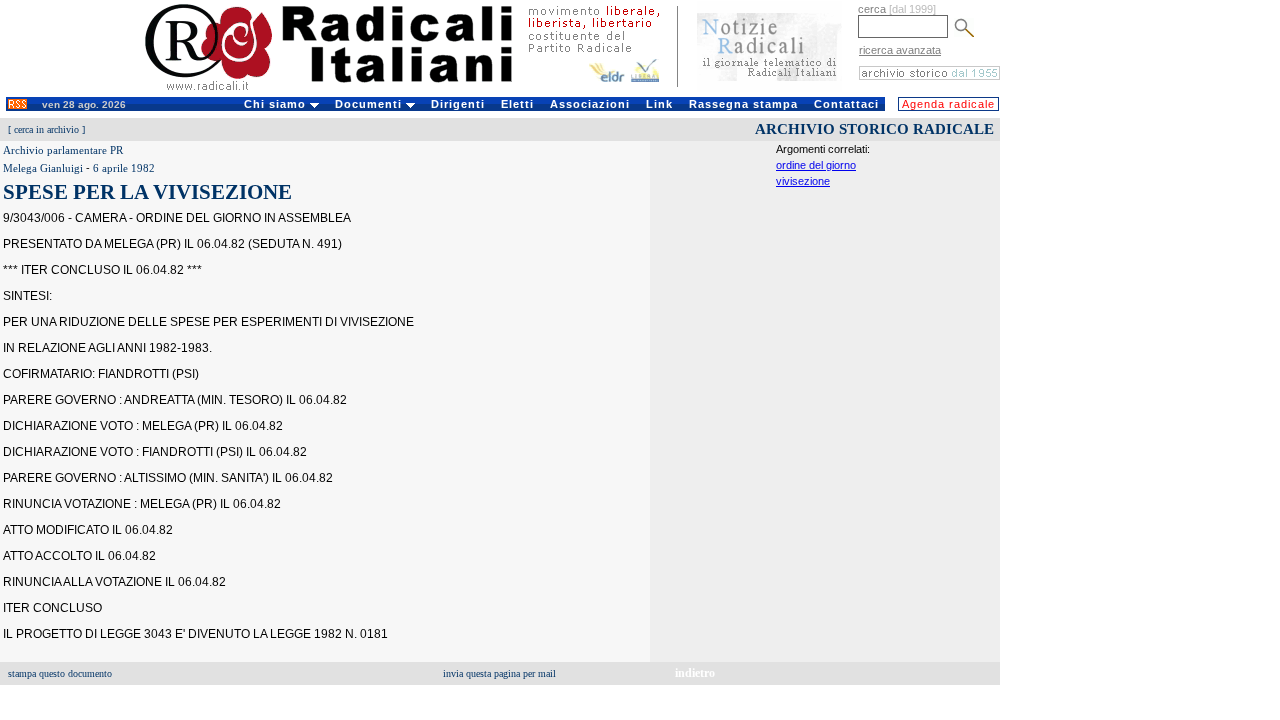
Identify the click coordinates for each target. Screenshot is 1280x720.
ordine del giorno (816, 165)
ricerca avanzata (900, 50)
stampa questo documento (60, 673)
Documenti (370, 104)
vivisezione (803, 181)
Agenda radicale (948, 104)
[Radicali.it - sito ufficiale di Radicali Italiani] (341, 90)
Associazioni (590, 104)
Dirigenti (458, 104)
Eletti (517, 104)
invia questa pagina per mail (499, 673)
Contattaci (846, 104)
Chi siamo (277, 104)
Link (659, 104)
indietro (695, 673)
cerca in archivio (46, 129)
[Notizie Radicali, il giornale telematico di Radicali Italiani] (769, 88)
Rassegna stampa (743, 104)
